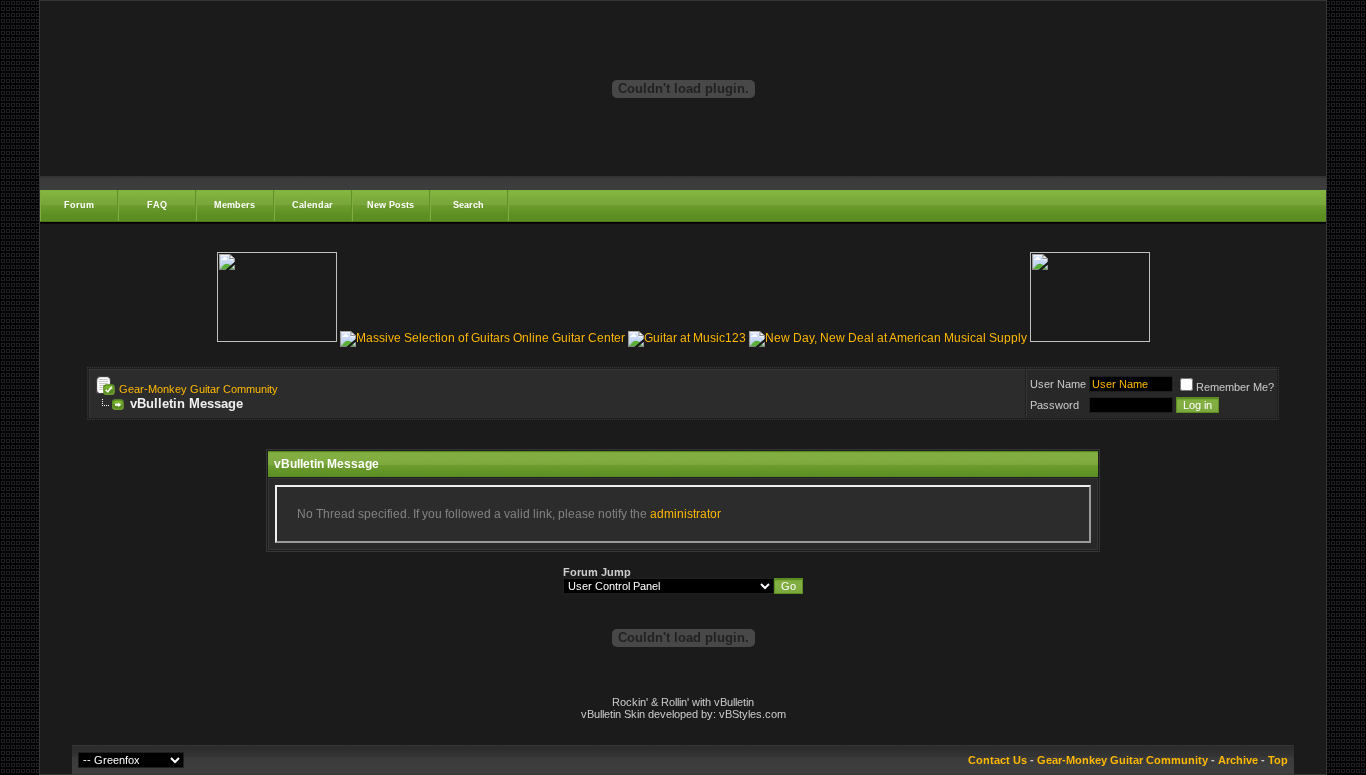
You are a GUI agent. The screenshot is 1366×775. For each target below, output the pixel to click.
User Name (1058, 384)
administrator (685, 514)
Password (1054, 405)
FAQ (157, 205)
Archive (1238, 760)
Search (468, 205)
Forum (79, 205)
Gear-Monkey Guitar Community (198, 389)
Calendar (312, 205)
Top (1278, 760)
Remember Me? (1235, 387)
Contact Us (997, 760)
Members (234, 205)
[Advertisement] (683, 441)
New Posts (390, 205)
